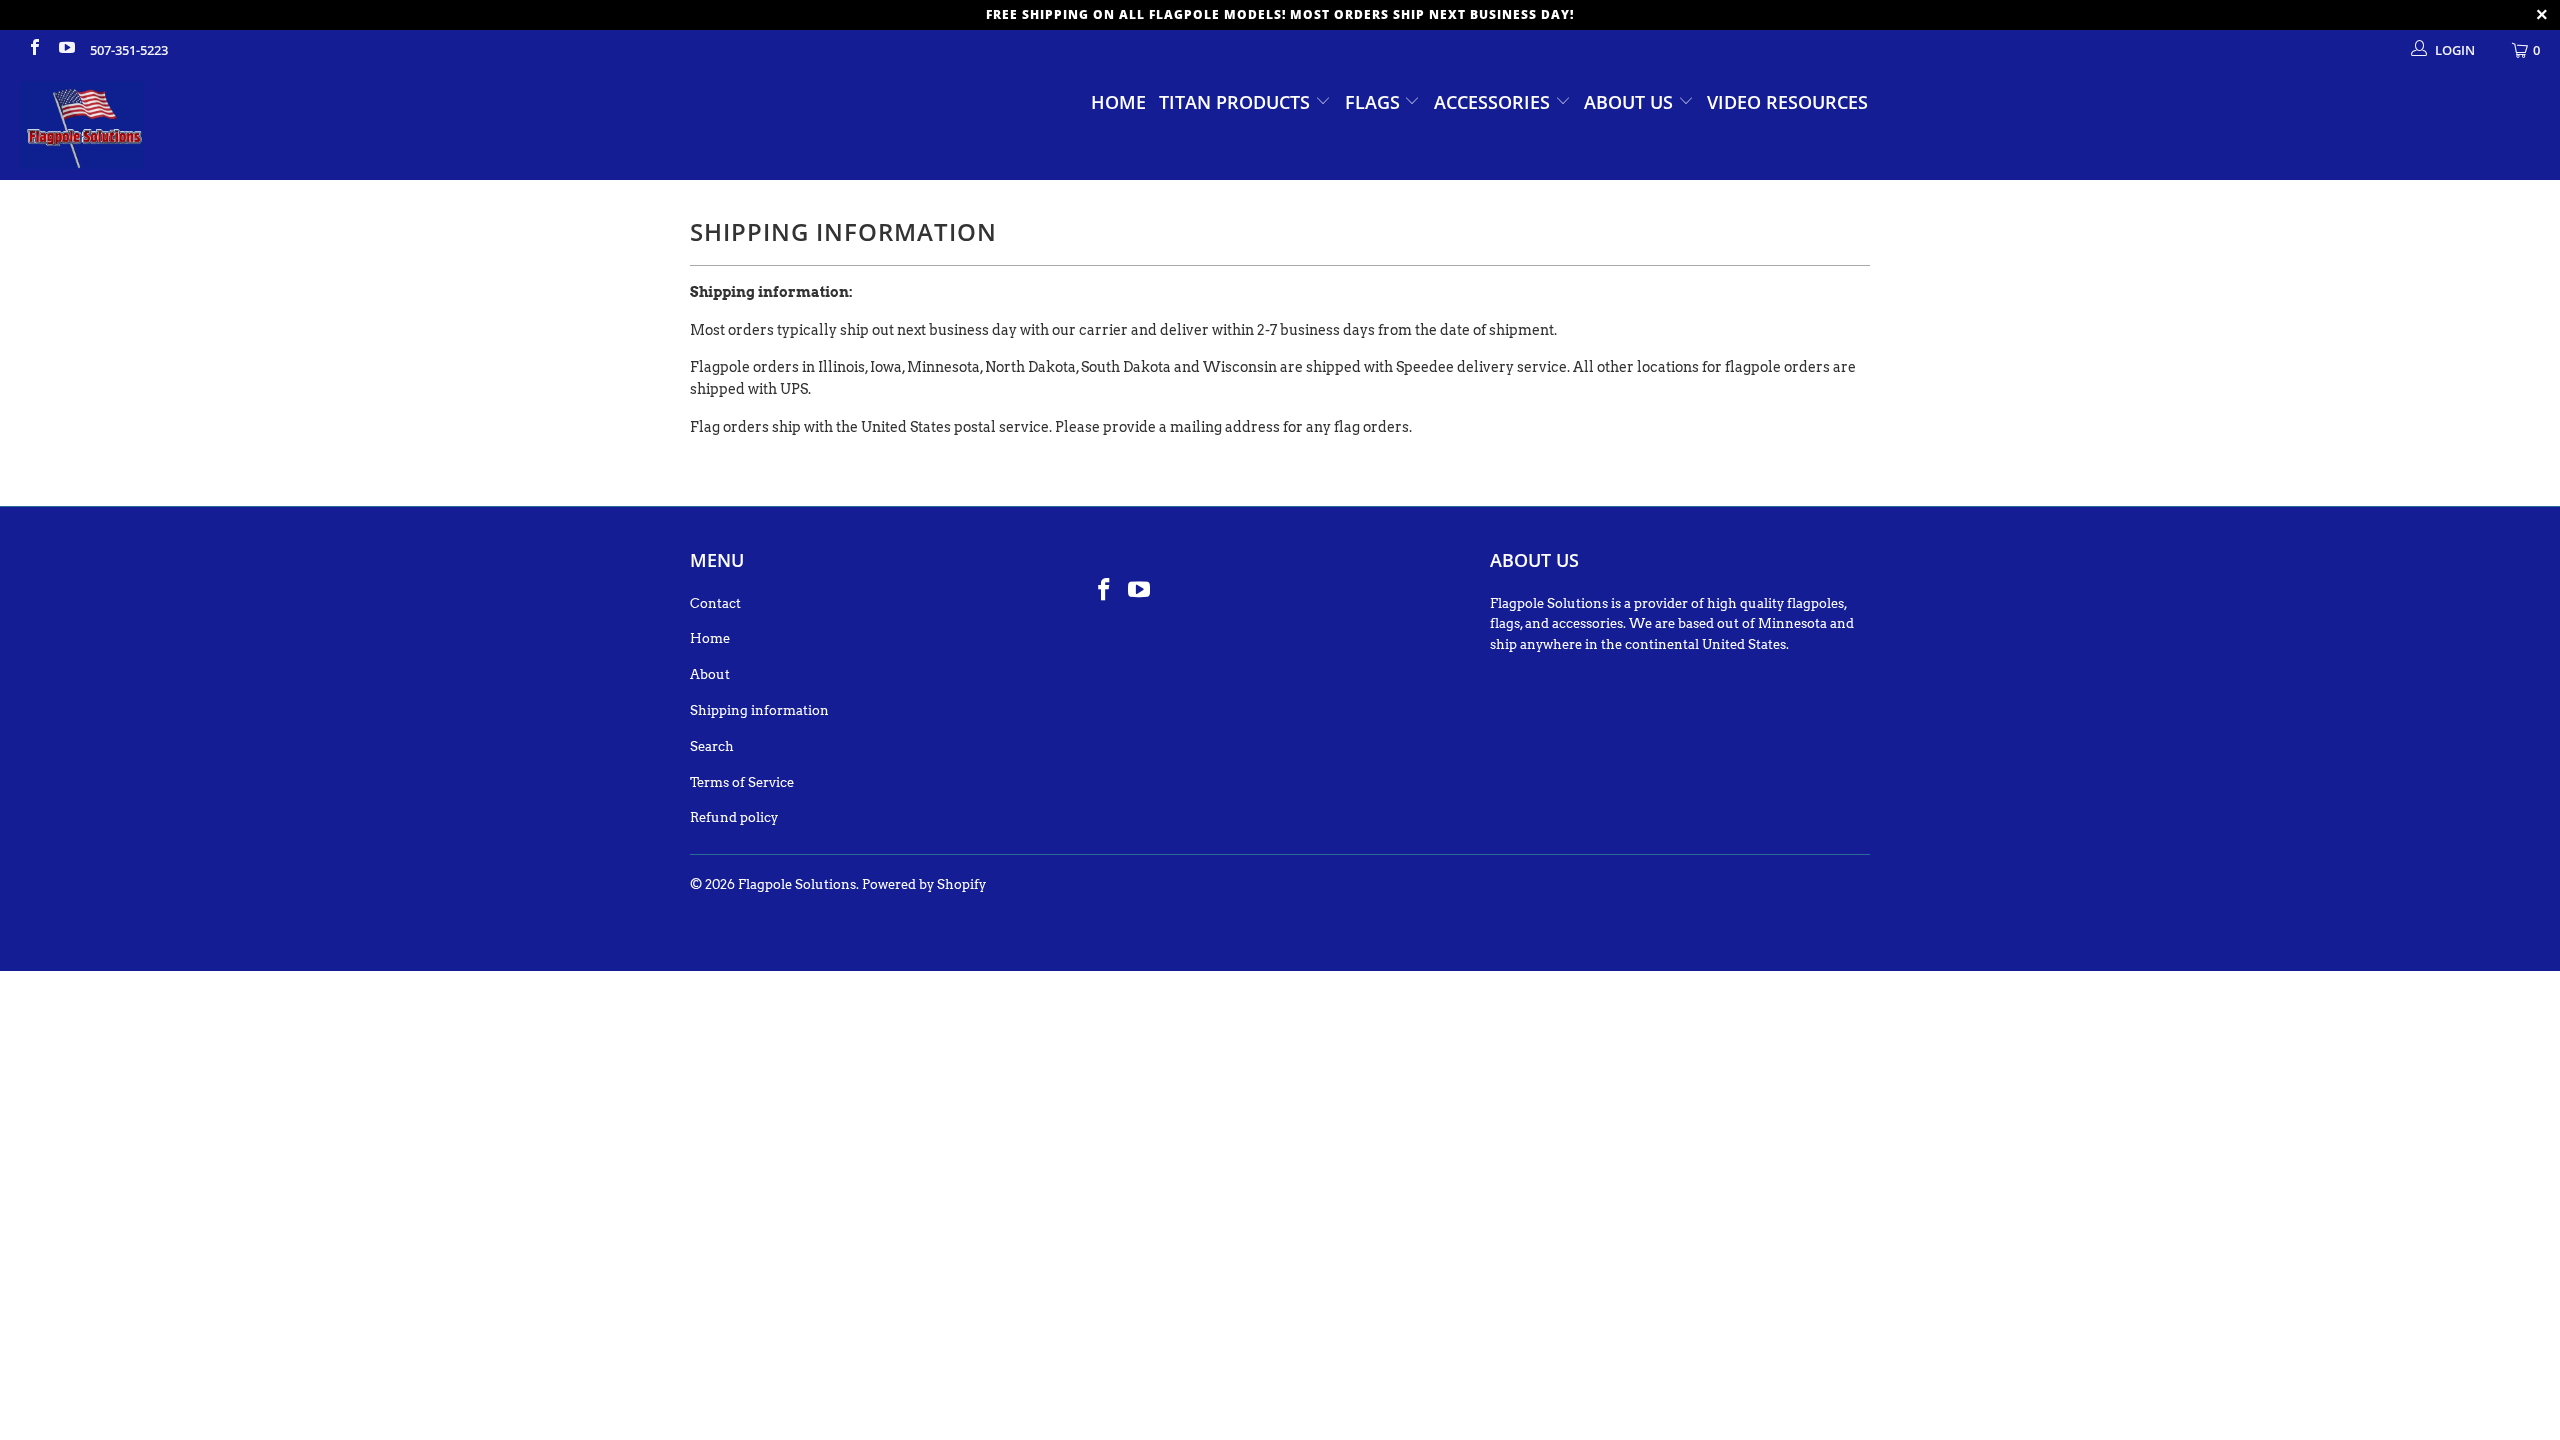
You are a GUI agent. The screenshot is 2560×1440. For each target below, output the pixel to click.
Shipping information (759, 710)
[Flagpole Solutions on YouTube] (65, 49)
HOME (1118, 102)
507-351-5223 (129, 50)
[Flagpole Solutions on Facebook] (34, 49)
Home (710, 638)
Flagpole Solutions (797, 884)
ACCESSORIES (1494, 102)
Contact (715, 603)
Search (712, 746)
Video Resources (1787, 102)
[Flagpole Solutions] (215, 125)
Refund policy (734, 817)
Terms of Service (742, 782)
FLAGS (1375, 102)
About (710, 674)
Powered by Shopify (924, 884)
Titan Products (1237, 102)
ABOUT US (1631, 102)
